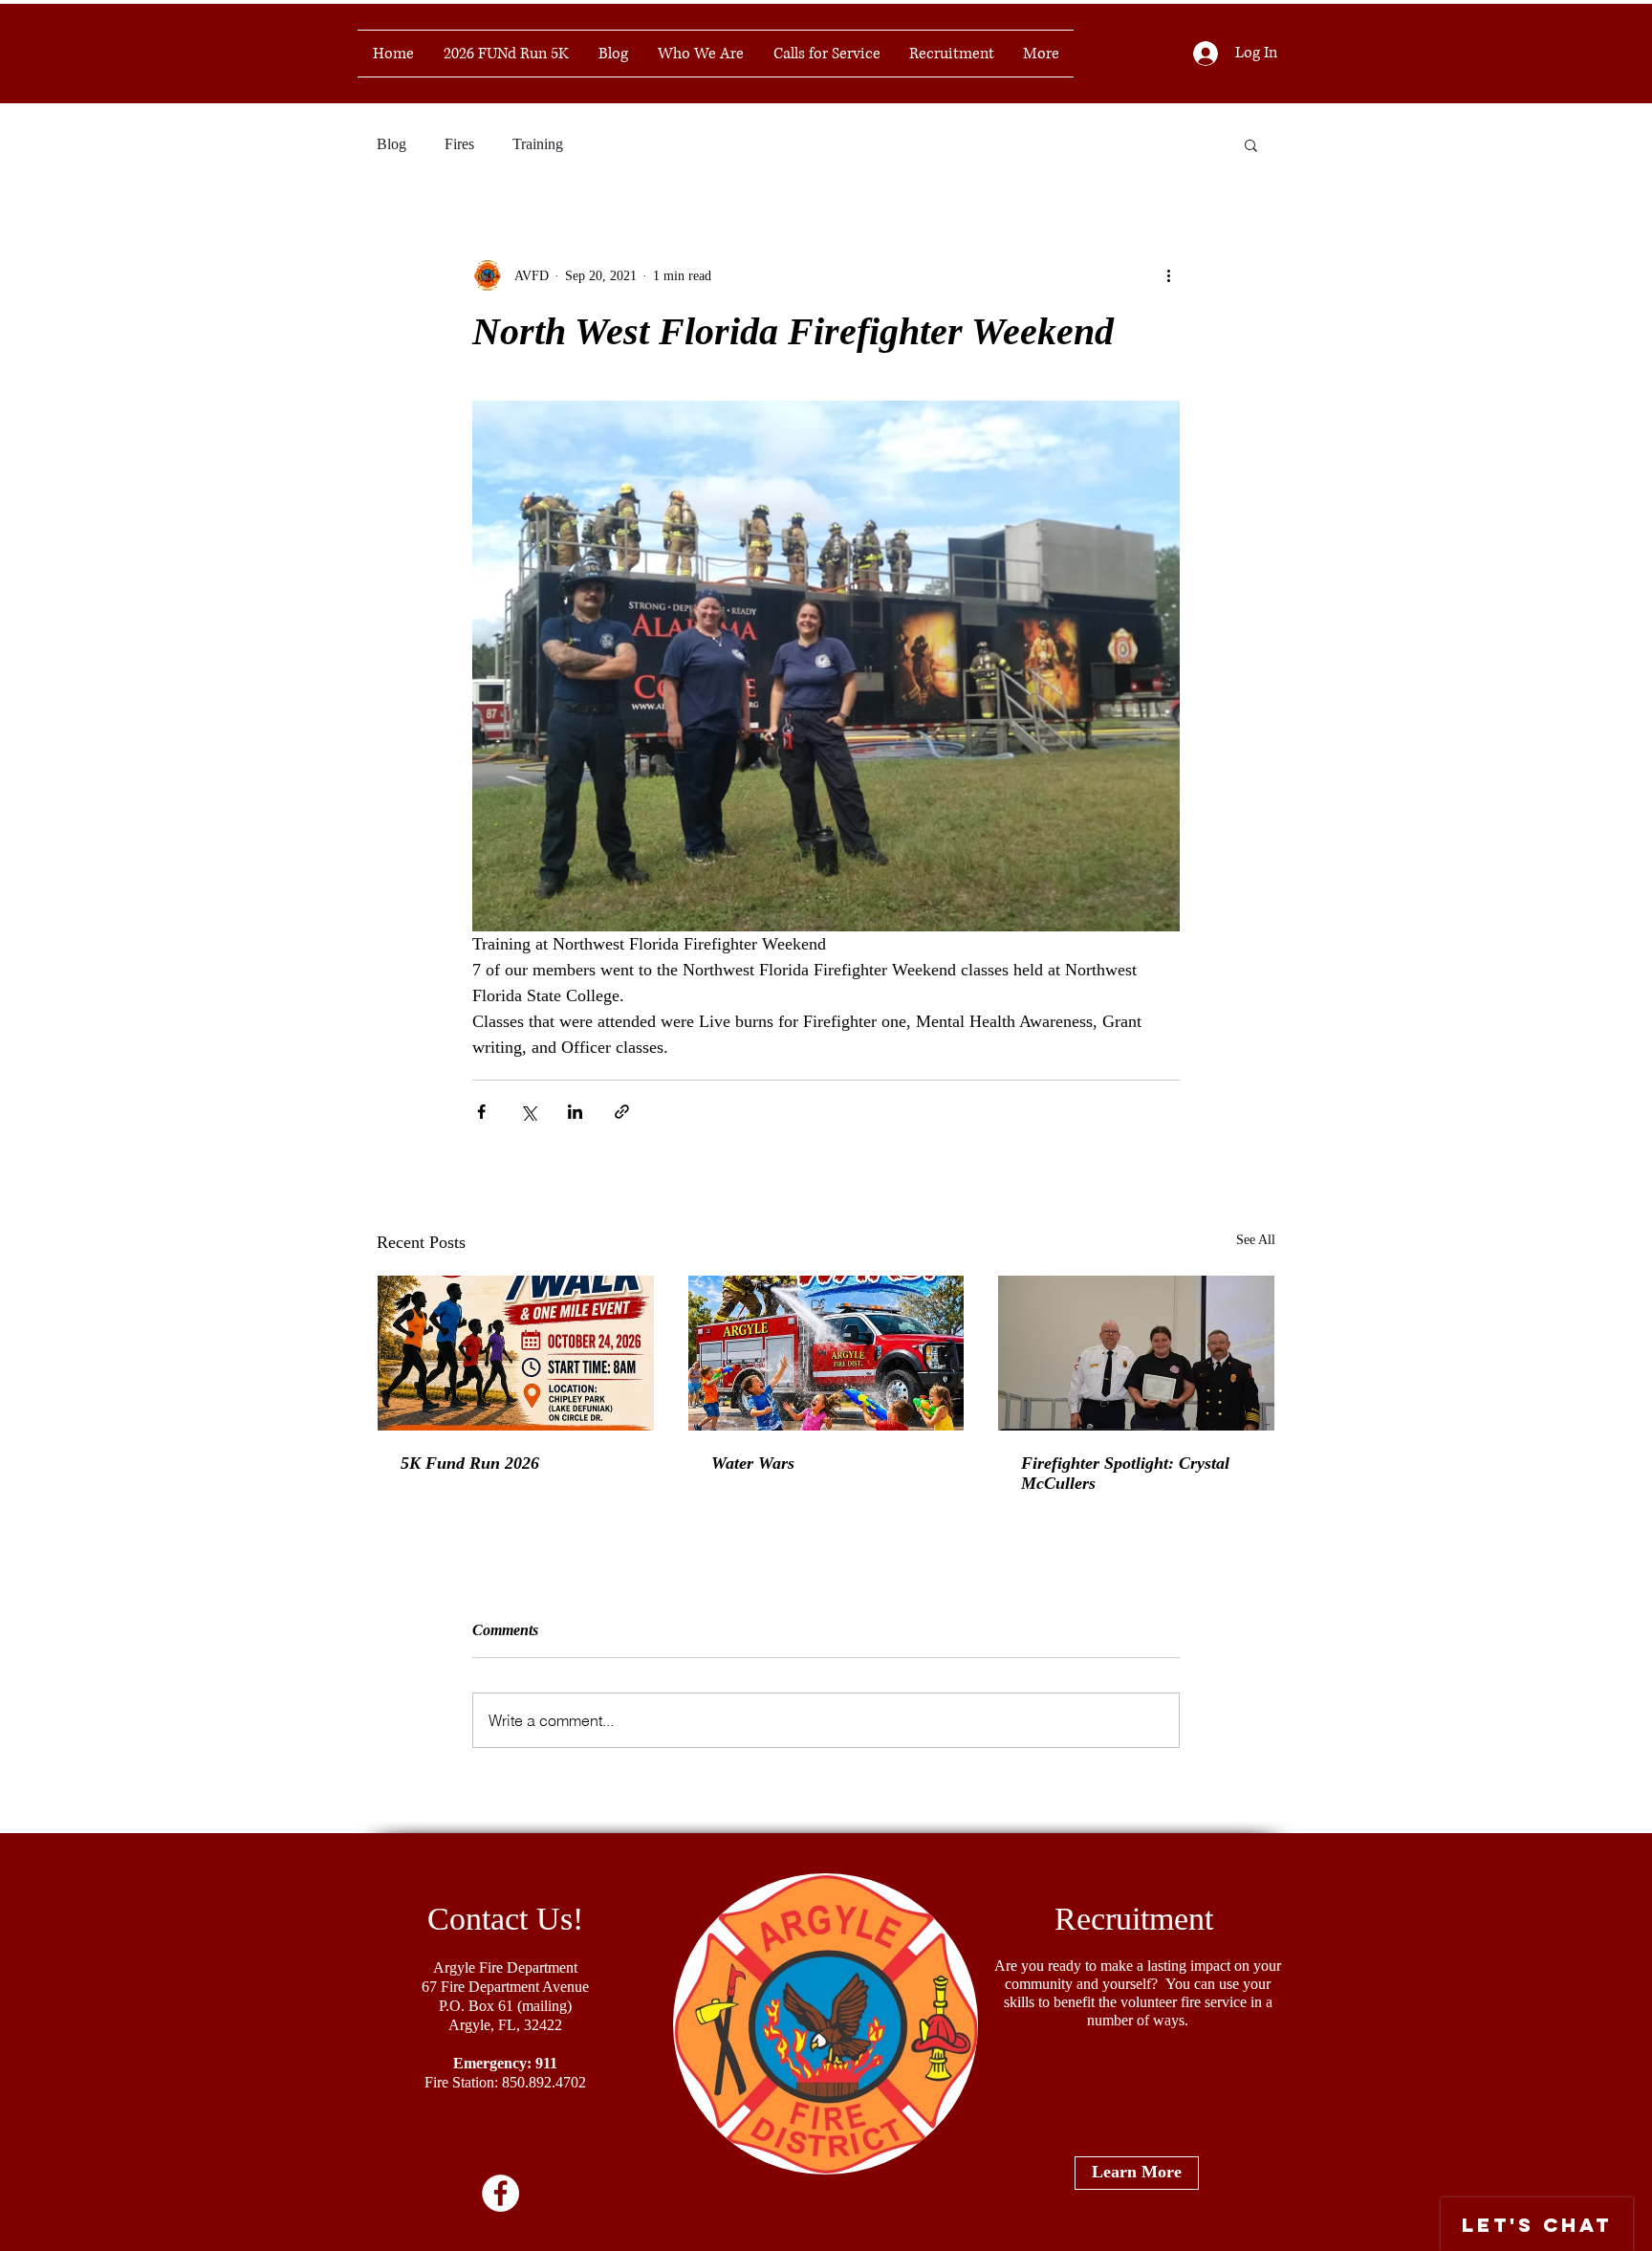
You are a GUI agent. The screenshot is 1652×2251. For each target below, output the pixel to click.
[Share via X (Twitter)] (528, 1112)
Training (538, 144)
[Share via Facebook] (481, 1112)
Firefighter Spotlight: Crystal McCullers (1125, 1473)
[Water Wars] (826, 1353)
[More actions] (1168, 275)
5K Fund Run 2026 (470, 1463)
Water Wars (753, 1463)
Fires (459, 144)
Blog (391, 144)
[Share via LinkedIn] (575, 1112)
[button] (1251, 144)
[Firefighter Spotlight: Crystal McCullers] (1136, 1353)
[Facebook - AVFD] (500, 2193)
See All (1256, 1240)
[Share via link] (622, 1112)
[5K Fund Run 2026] (516, 1353)
